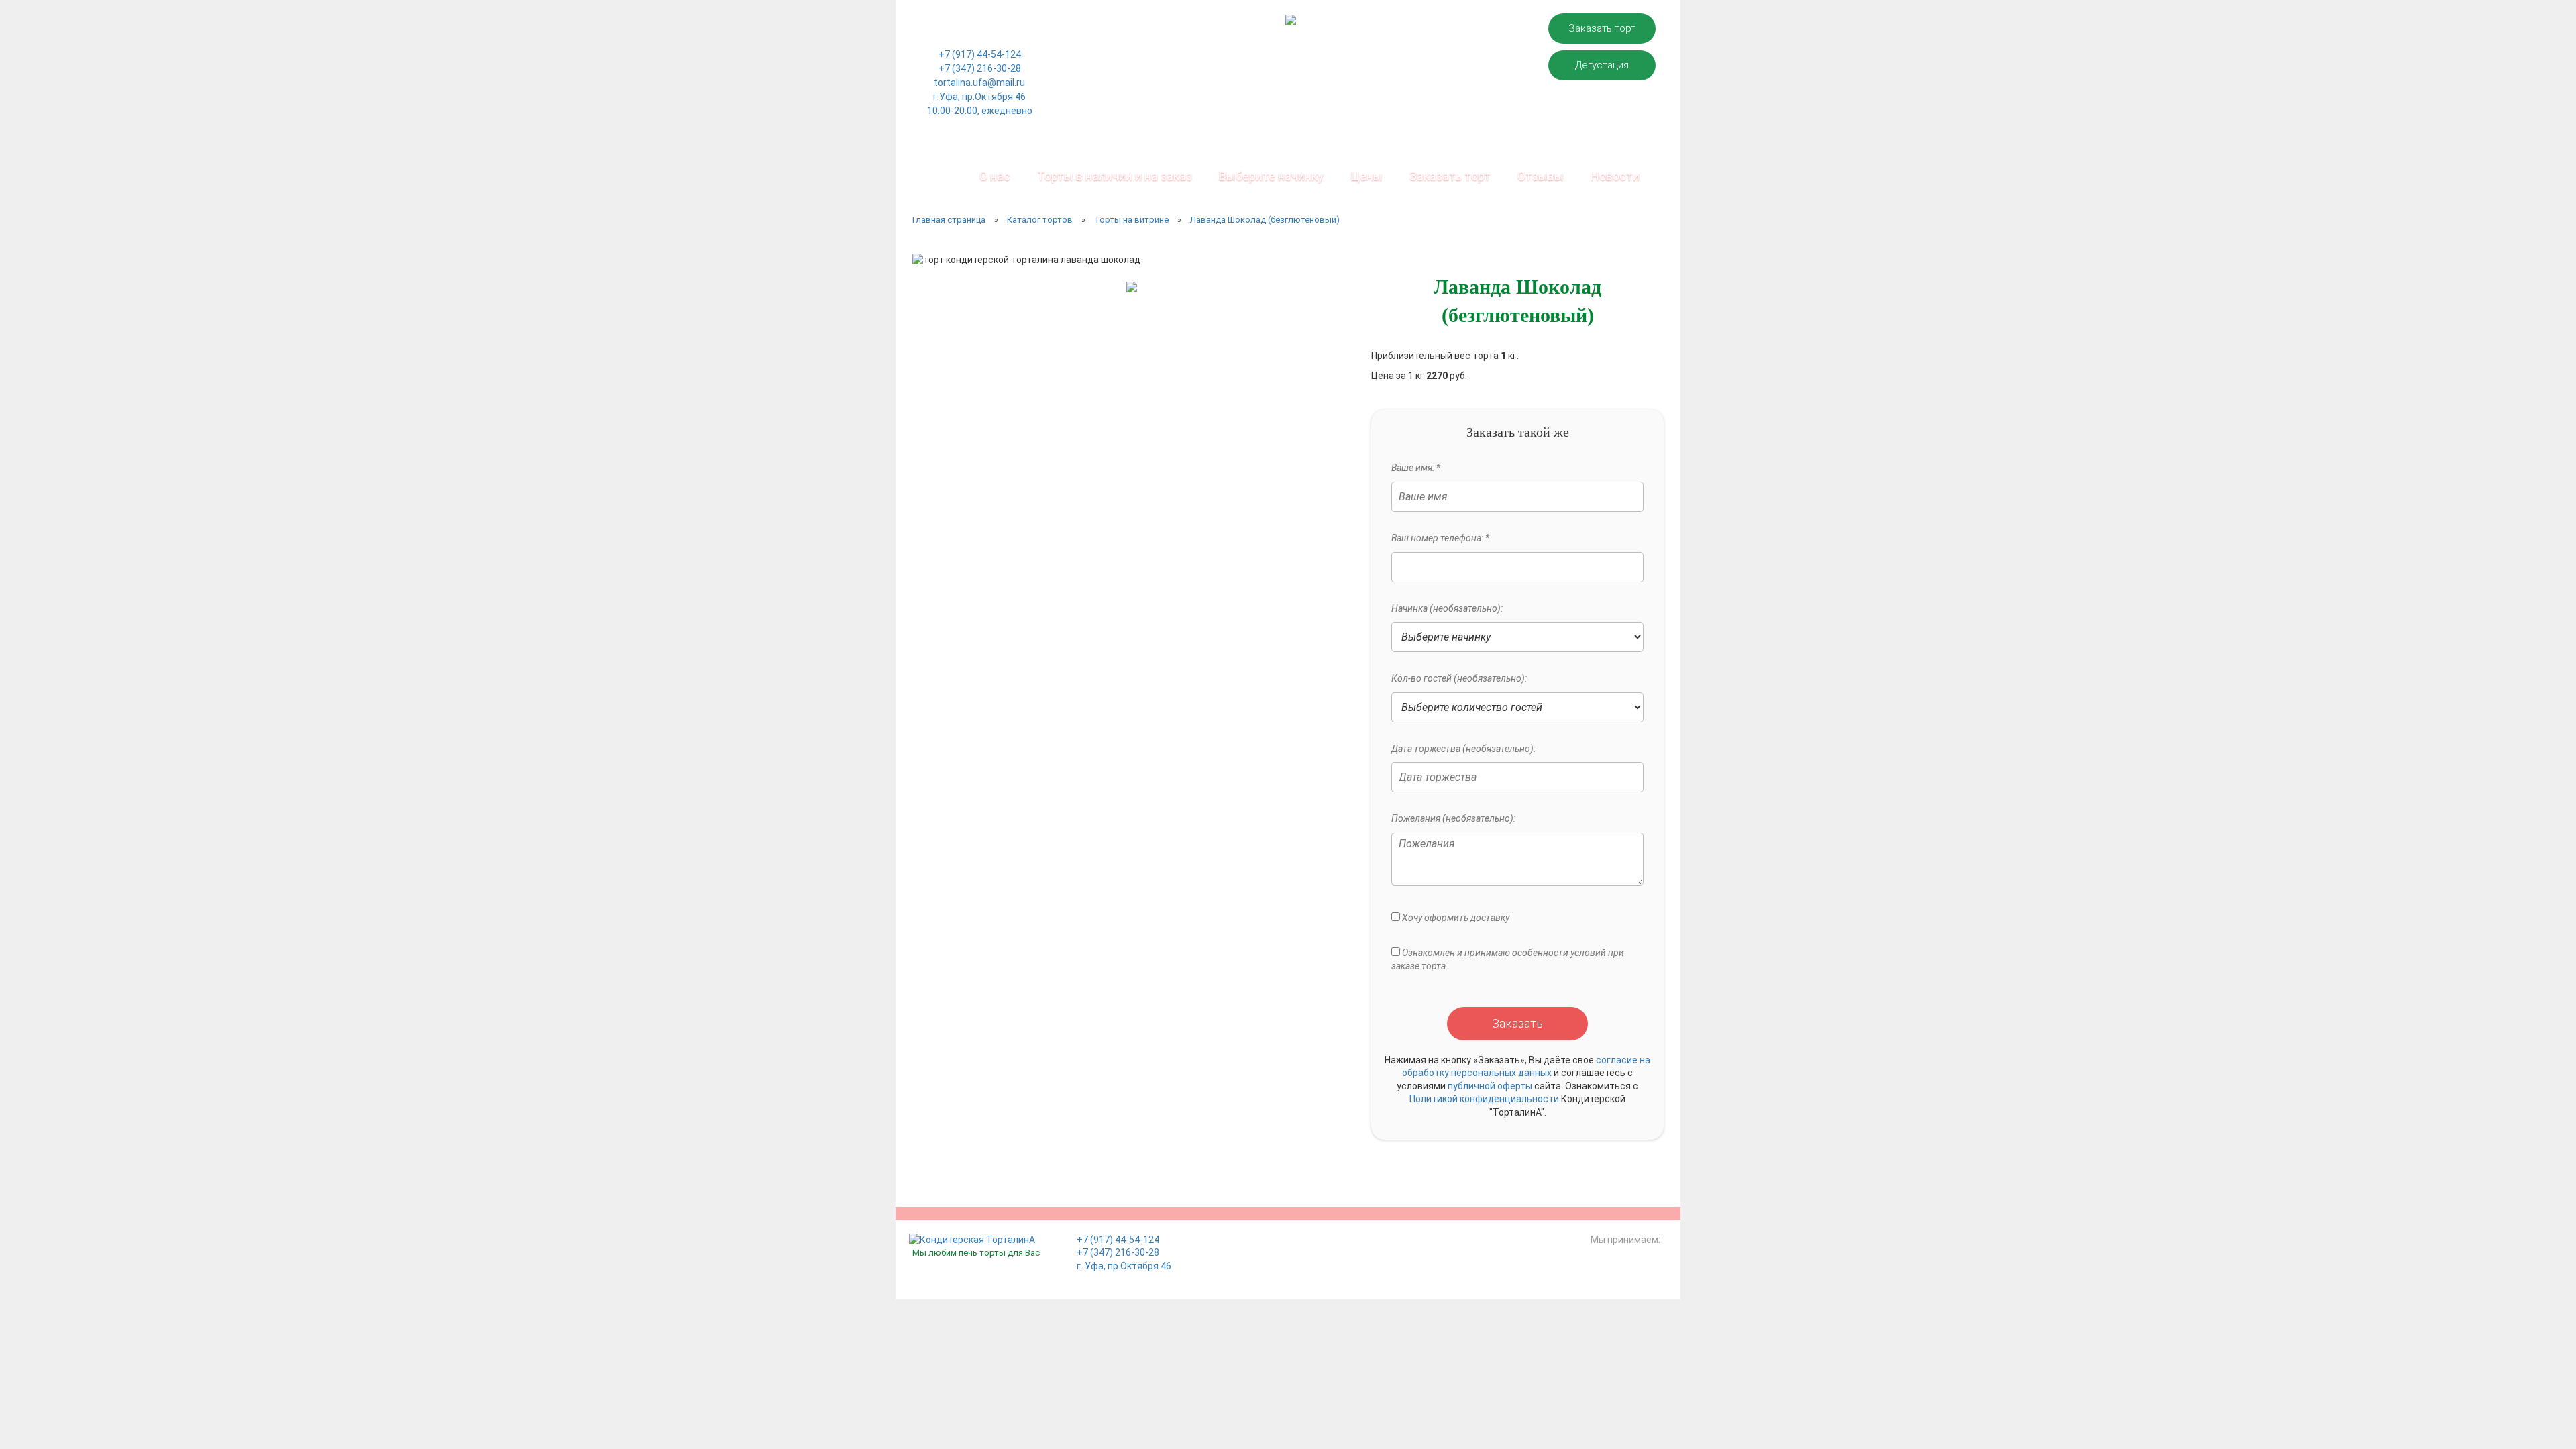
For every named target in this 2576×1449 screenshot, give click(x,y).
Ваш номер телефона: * (1440, 538)
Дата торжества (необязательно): (1463, 749)
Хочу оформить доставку (1455, 918)
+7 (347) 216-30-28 (980, 68)
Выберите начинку (1271, 176)
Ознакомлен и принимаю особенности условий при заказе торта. (1508, 959)
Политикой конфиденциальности (1484, 1099)
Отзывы (1541, 176)
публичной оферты (1490, 1086)
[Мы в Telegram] (1008, 34)
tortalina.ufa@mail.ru (979, 83)
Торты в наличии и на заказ (1115, 176)
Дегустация (1602, 65)
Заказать (1517, 1023)
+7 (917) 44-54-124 (980, 54)
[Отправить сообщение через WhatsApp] (970, 34)
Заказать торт (1602, 28)
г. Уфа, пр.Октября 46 (1124, 1266)
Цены (1366, 176)
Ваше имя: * (1416, 468)
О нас (995, 176)
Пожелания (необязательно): (1453, 818)
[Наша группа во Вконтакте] (952, 34)
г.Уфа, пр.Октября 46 (979, 97)
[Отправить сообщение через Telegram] (989, 34)
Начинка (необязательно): (1447, 608)
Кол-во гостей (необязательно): (1459, 678)
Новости (1615, 176)
